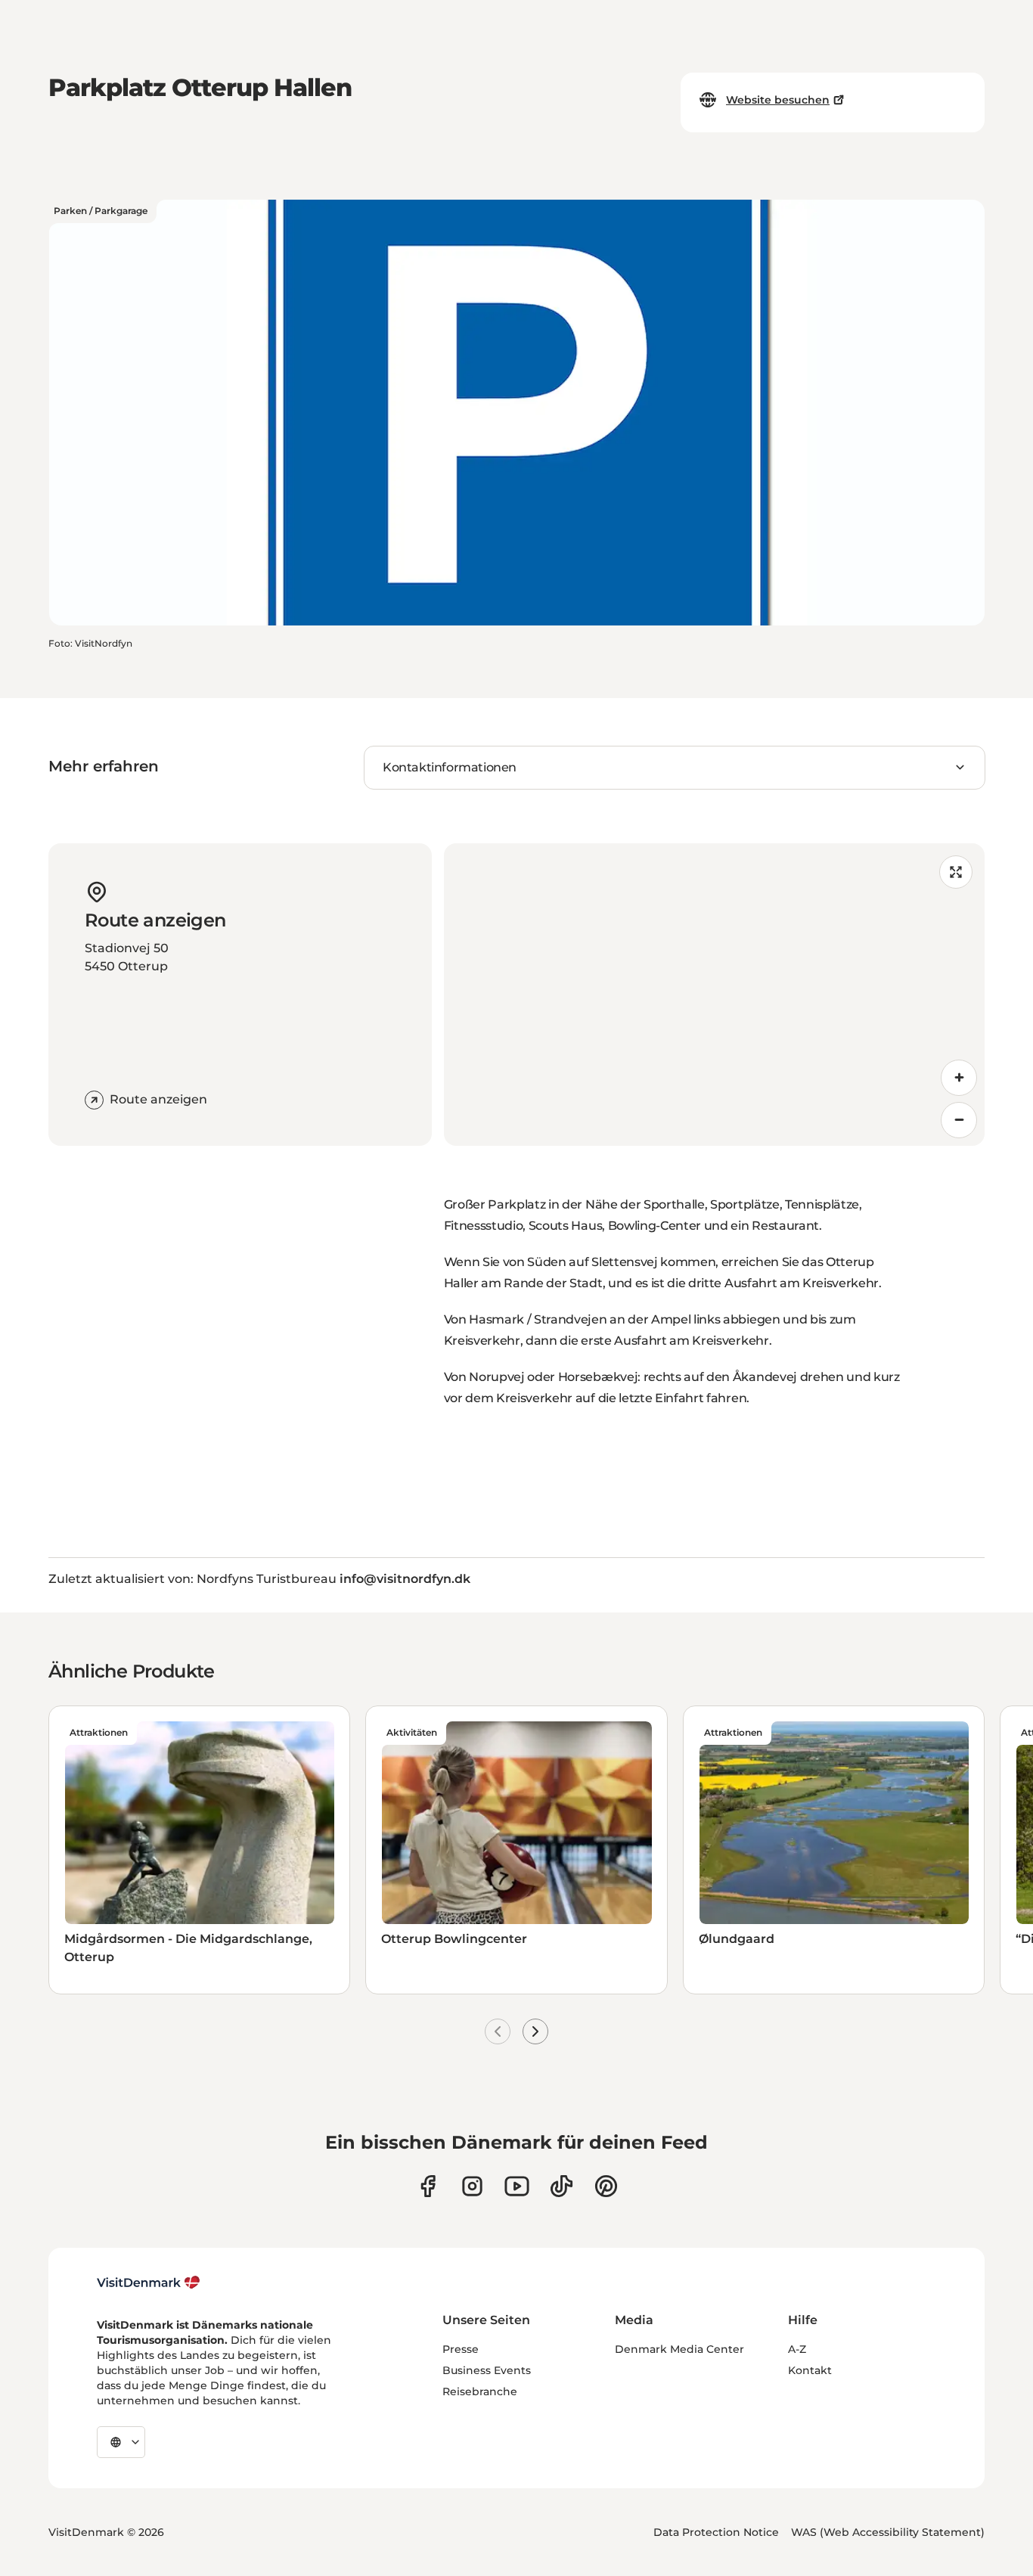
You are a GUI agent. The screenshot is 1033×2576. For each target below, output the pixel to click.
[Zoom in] (959, 1078)
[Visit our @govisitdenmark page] (561, 2186)
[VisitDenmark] (149, 2283)
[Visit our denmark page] (428, 2186)
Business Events (487, 2370)
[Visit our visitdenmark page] (517, 2186)
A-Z (797, 2349)
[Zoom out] (959, 1120)
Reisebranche (480, 2391)
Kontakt (810, 2370)
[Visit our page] (472, 2186)
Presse (461, 2349)
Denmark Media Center (679, 2349)
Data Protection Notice (716, 2532)
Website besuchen (778, 100)
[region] (715, 995)
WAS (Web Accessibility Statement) (888, 2532)
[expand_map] (956, 872)
